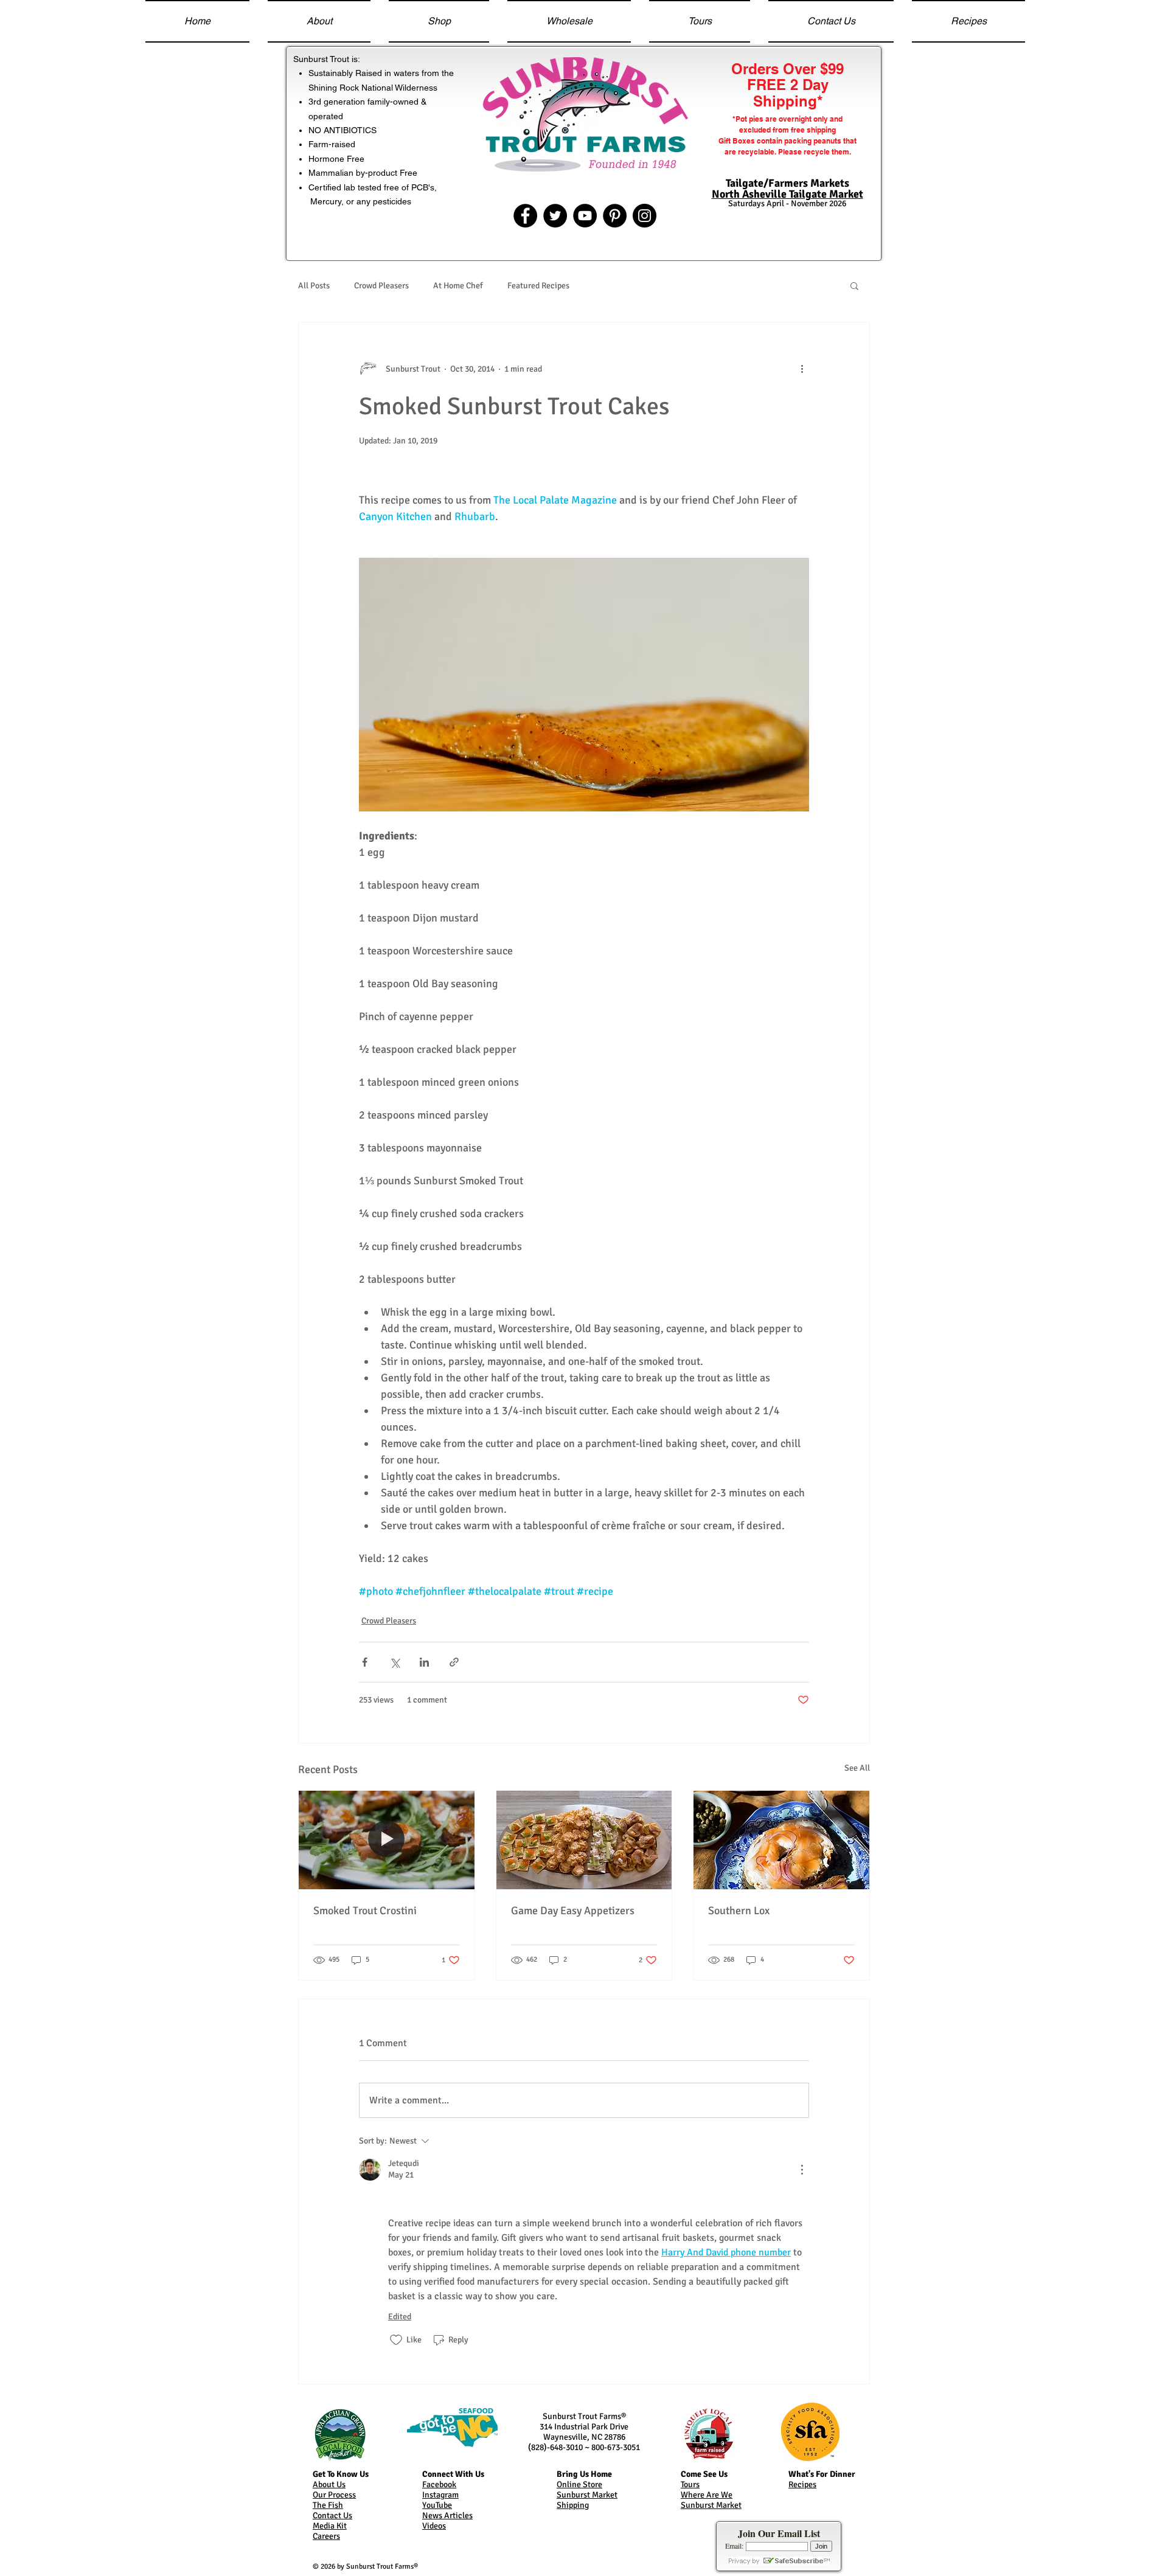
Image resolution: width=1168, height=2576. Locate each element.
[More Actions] (802, 2170)
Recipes (802, 2484)
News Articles (447, 2515)
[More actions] (802, 369)
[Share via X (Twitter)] (395, 1662)
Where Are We (707, 2495)
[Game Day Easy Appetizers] (584, 1840)
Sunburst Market (587, 2495)
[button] (854, 285)
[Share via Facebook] (365, 1662)
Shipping (573, 2505)
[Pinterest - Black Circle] (615, 216)
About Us (329, 2484)
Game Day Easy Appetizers (573, 1911)
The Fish (328, 2505)
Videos (434, 2526)
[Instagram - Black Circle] (645, 216)
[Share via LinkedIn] (424, 1662)
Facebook (439, 2484)
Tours (690, 2484)
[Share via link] (454, 1662)
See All (857, 1768)
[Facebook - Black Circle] (525, 216)
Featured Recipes (538, 286)
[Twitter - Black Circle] (555, 216)
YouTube (437, 2505)
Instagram (440, 2495)
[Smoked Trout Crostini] (387, 1840)
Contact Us (332, 2515)
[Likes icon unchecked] (396, 2340)
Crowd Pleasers (381, 286)
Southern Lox (739, 1911)
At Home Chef (458, 286)
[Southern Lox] (781, 1840)
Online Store (579, 2484)
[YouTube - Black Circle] (585, 216)
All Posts (314, 286)
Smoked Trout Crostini (365, 1911)
